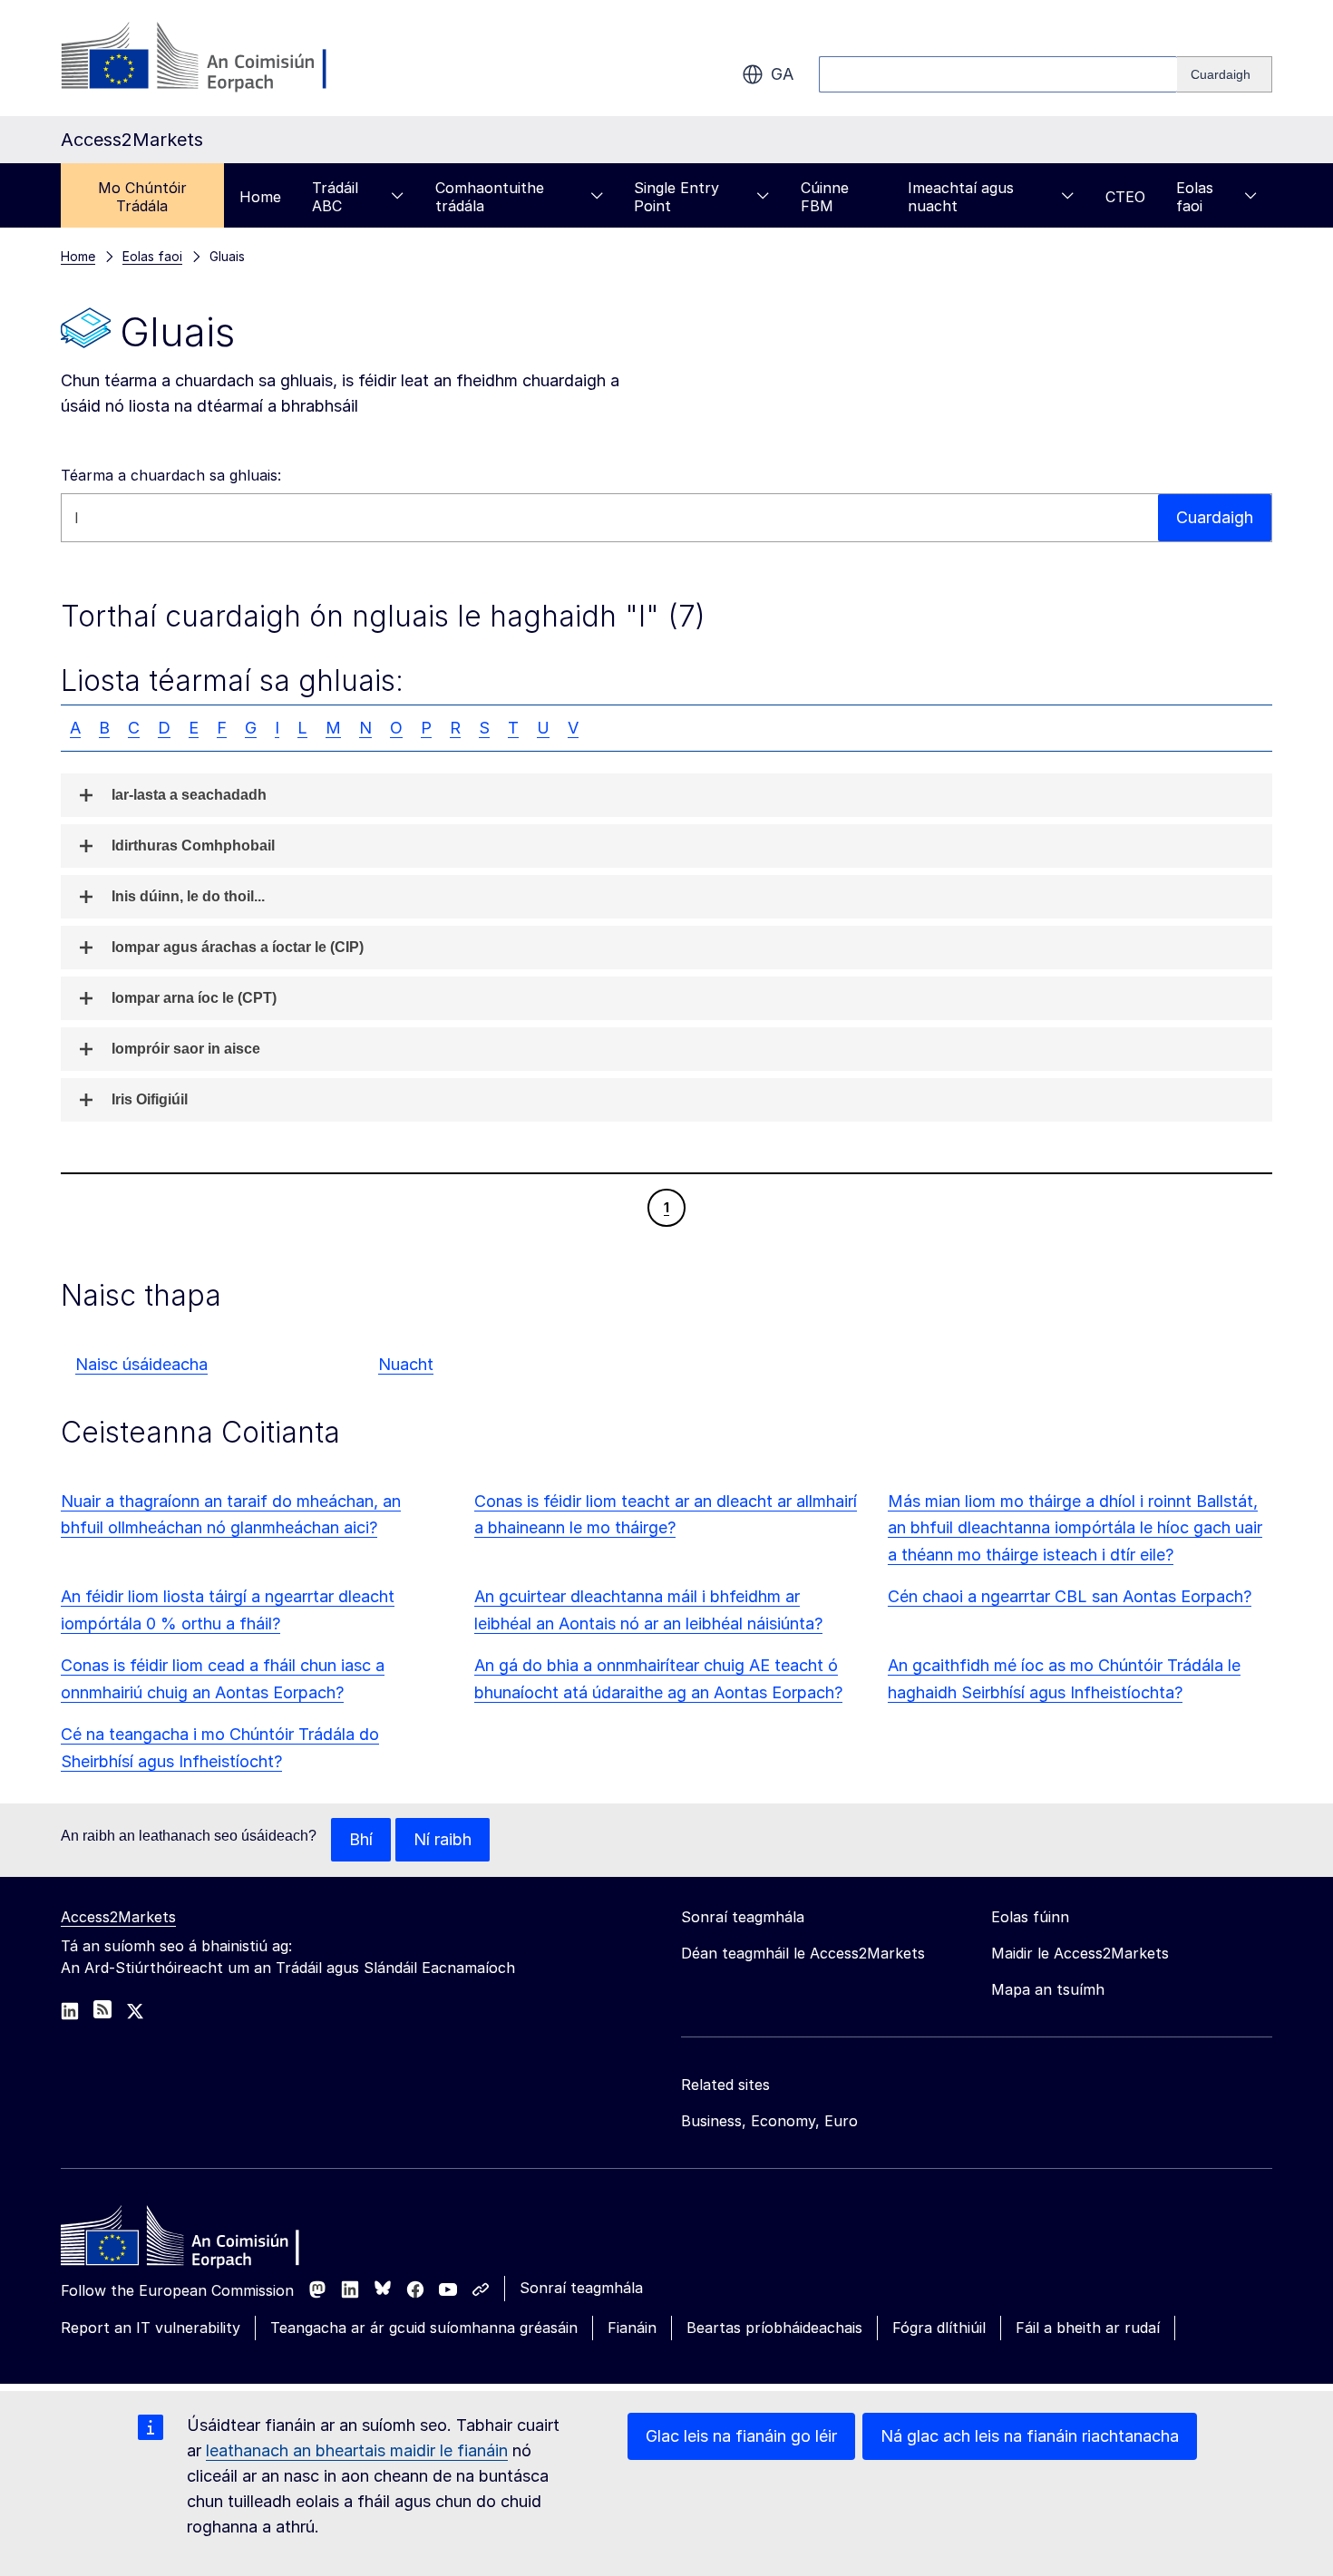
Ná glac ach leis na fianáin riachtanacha (1030, 2436)
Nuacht (406, 1364)
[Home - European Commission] (192, 2241)
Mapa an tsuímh (1048, 1989)
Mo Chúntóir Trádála (142, 197)
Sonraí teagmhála (581, 2288)
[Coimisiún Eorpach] (207, 58)
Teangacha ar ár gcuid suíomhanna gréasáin (424, 2328)
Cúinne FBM (825, 197)
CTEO (1125, 197)
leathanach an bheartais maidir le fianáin (357, 2450)
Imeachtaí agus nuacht (961, 197)
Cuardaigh (1215, 517)
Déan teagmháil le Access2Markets (803, 1953)
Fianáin (632, 2328)
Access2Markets (118, 1917)
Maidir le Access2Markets (1080, 1953)
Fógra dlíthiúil (939, 2328)
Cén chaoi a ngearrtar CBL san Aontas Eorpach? (1070, 1596)
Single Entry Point (676, 197)
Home (260, 197)
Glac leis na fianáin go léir (741, 2436)
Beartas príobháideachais (774, 2328)
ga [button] (782, 74)
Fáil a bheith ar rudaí (1088, 2328)
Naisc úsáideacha (141, 1364)
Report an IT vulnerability (151, 2328)
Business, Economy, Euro (769, 2121)
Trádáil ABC (335, 197)
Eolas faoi (1195, 197)
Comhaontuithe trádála (490, 197)
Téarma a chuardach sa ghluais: (171, 475)
